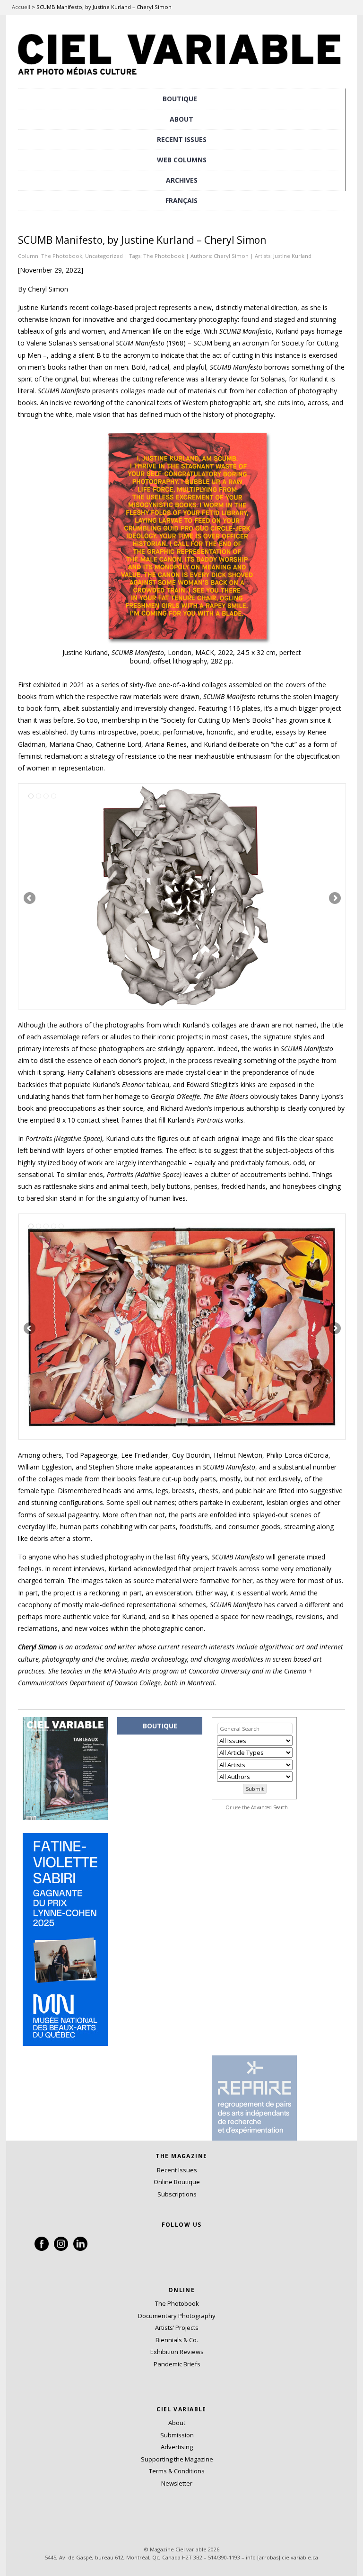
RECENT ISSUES (182, 139)
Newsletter (177, 2483)
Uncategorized (104, 256)
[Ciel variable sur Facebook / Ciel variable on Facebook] (42, 2248)
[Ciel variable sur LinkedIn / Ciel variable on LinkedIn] (80, 2248)
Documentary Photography (177, 2316)
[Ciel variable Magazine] (181, 78)
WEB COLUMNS (182, 160)
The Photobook (62, 256)
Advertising (177, 2447)
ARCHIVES (182, 180)
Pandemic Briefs (177, 2364)
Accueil (21, 7)
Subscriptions (177, 2194)
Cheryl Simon (231, 256)
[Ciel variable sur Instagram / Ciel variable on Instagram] (61, 2248)
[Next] (264, 896)
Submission (177, 2435)
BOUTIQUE (180, 99)
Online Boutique (177, 2182)
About (181, 119)
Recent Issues (177, 2170)
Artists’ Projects (177, 2328)
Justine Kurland (292, 256)
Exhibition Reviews (177, 2352)
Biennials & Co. (177, 2340)
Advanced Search (269, 1807)
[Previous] (100, 896)
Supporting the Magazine (177, 2459)
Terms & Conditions (177, 2471)
